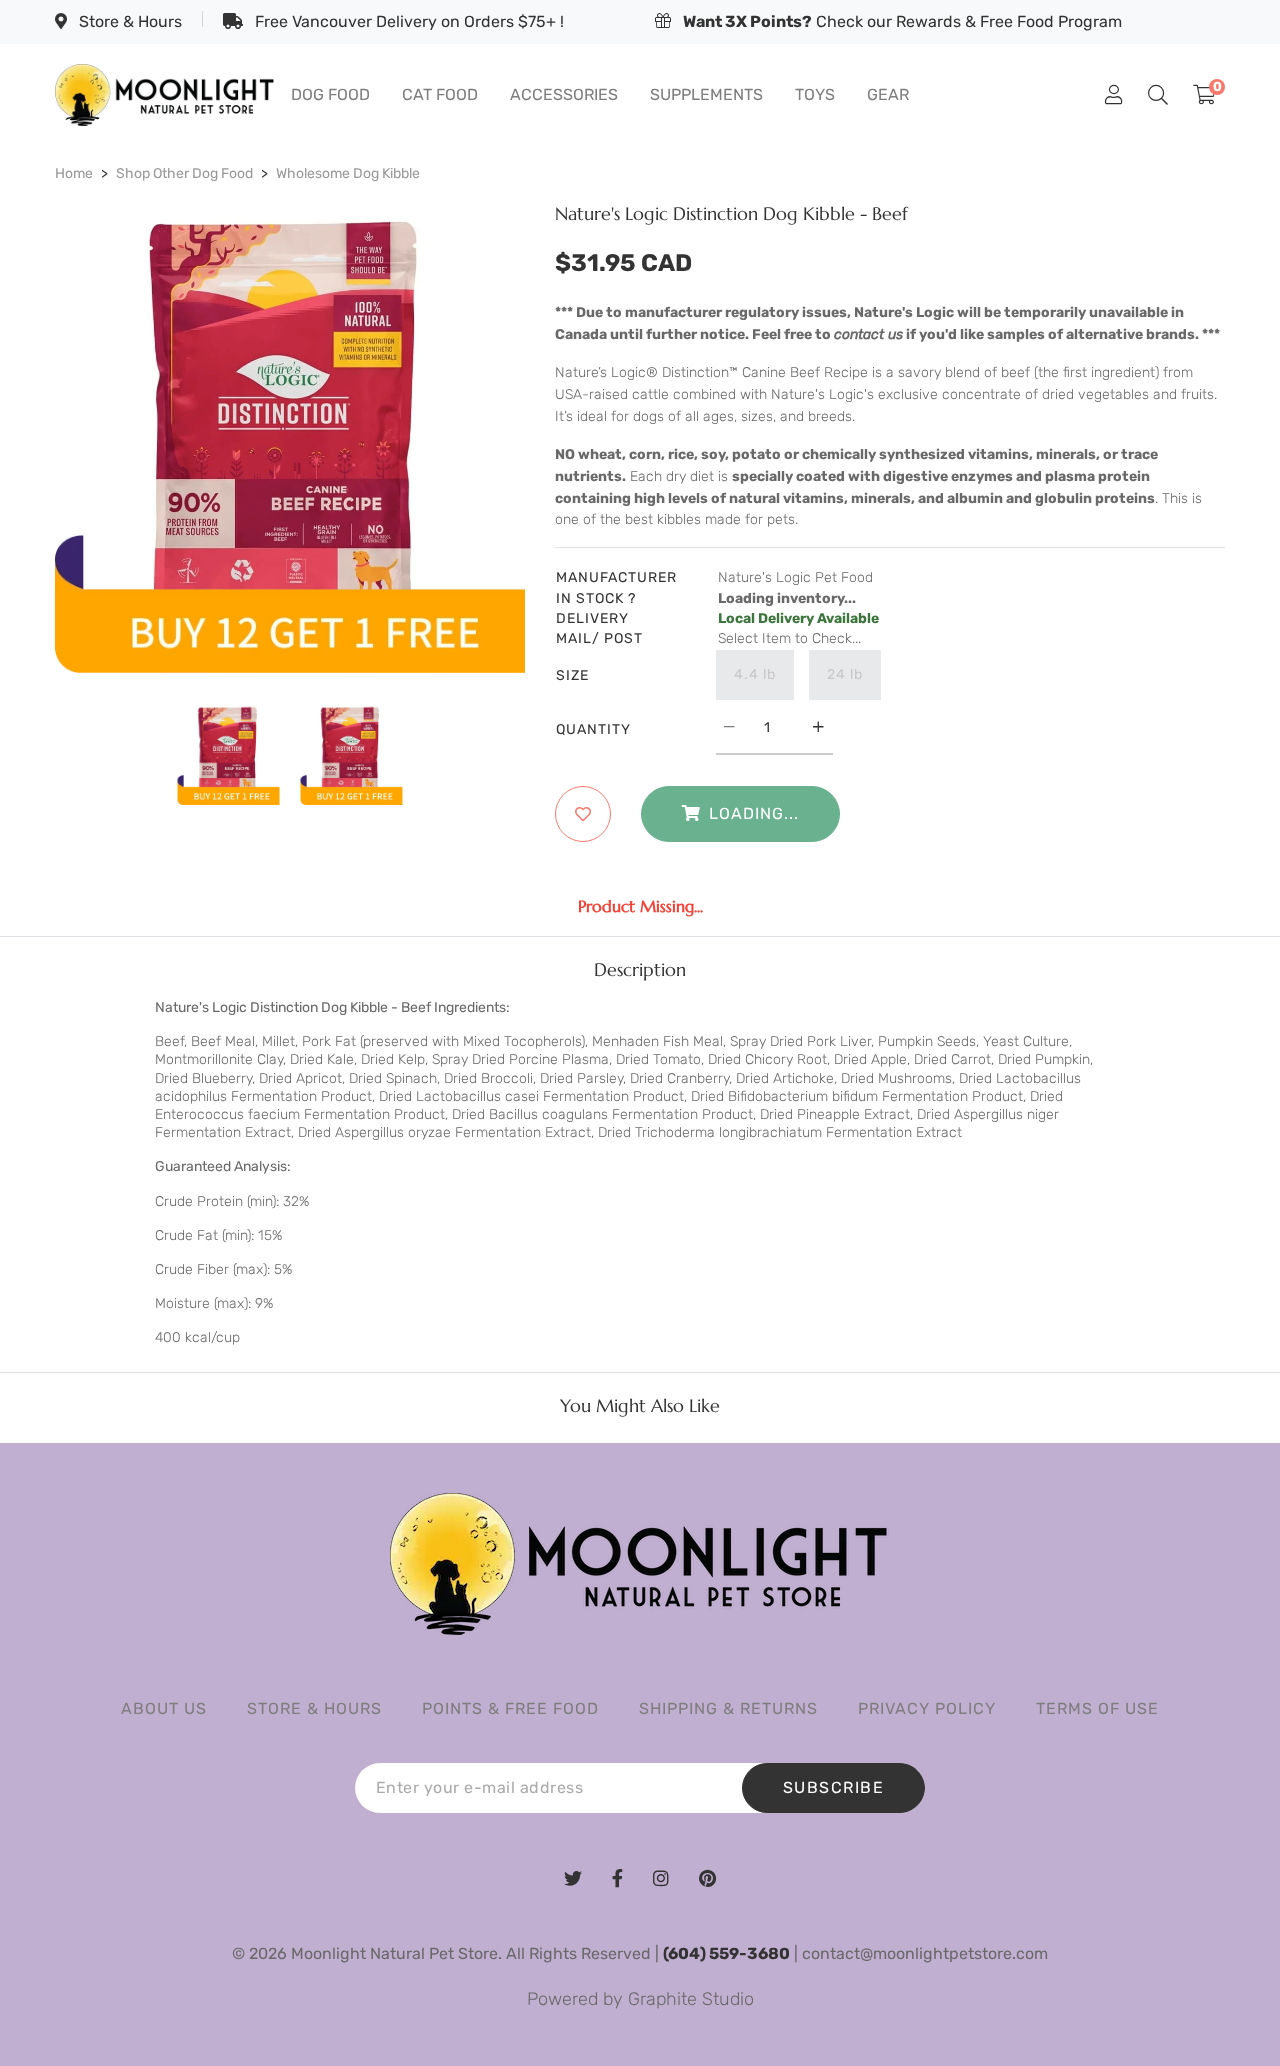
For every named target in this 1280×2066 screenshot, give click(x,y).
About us (164, 1708)
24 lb (845, 674)
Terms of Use (1097, 1708)
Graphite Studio (691, 1999)
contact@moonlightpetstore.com (925, 1953)
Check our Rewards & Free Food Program (902, 21)
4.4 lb (755, 674)
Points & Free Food (510, 1708)
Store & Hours (128, 21)
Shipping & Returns (728, 1708)
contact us (868, 334)
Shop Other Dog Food (184, 173)
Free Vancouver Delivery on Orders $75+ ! (407, 21)
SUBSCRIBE (834, 1787)
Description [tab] (640, 970)
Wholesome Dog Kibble (348, 173)
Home (74, 173)
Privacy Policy (927, 1708)
